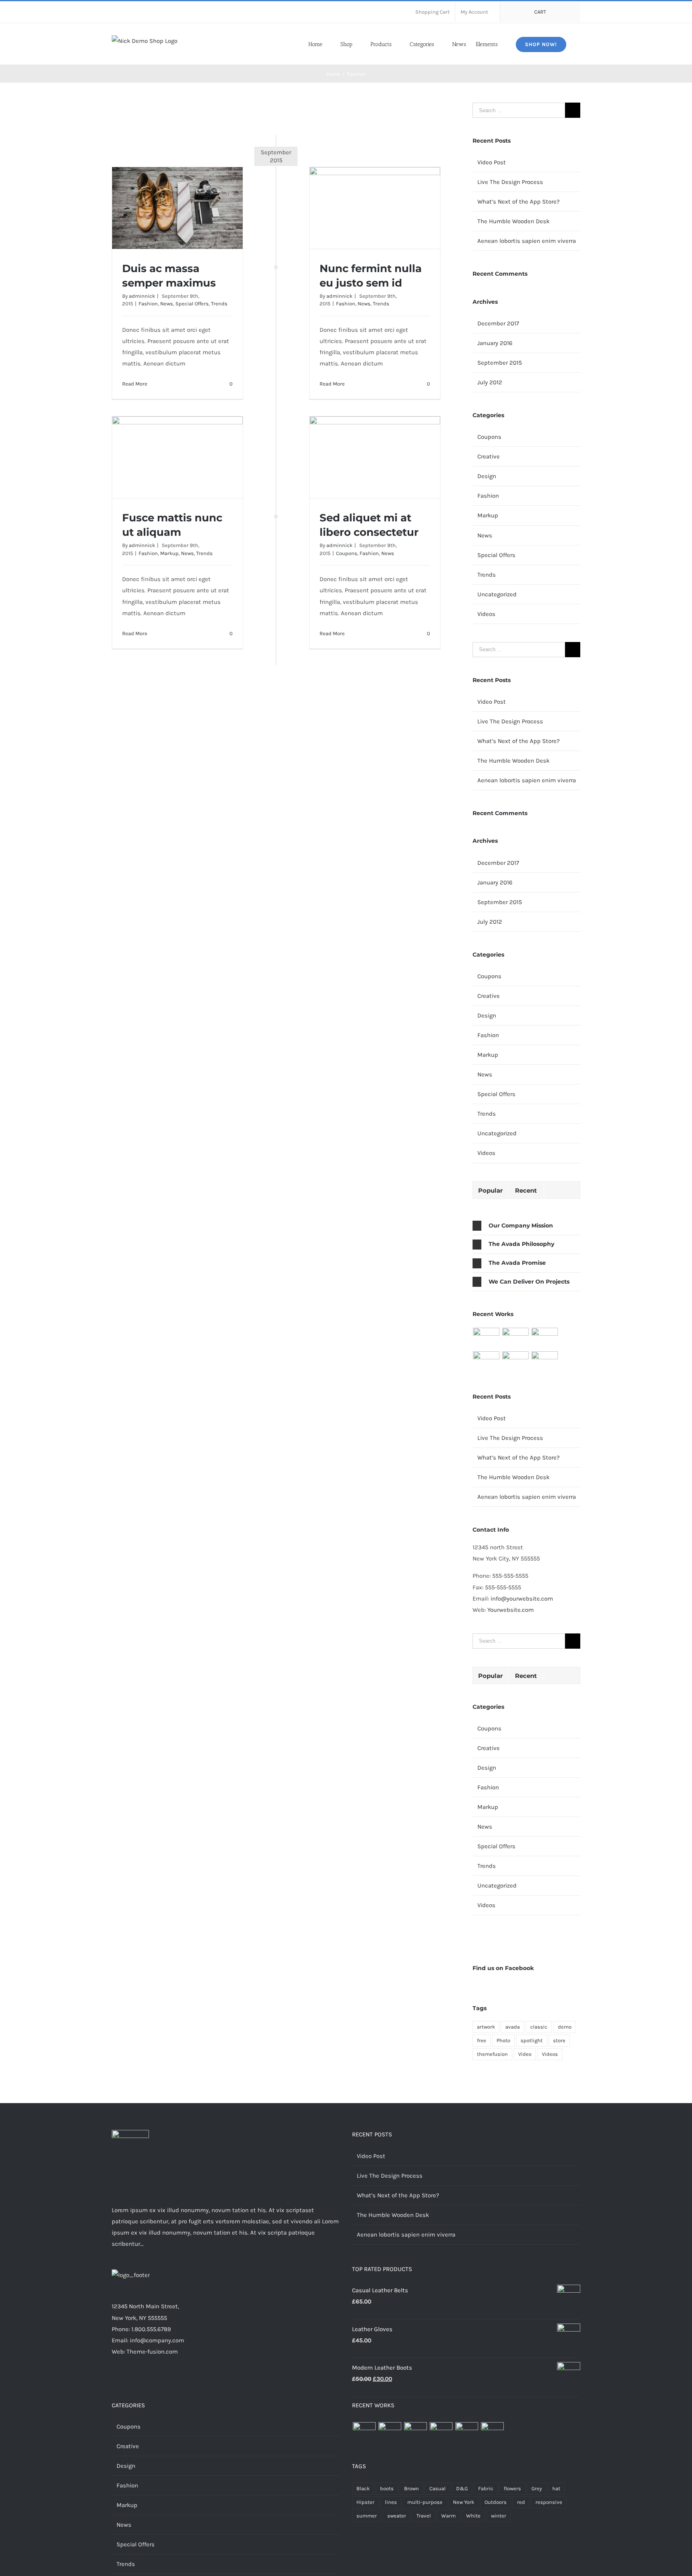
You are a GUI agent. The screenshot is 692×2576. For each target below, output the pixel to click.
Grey (537, 2488)
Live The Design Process (510, 182)
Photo (503, 2040)
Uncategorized (497, 594)
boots (387, 2488)
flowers (512, 2488)
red (521, 2502)
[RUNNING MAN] (516, 1362)
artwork (486, 2027)
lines (391, 2502)
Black (363, 2488)
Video (525, 2054)
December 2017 (498, 323)
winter (499, 2516)
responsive (549, 2502)
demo (565, 2027)
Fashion (148, 304)
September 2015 (500, 363)
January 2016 (495, 343)
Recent (526, 1190)
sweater (397, 2516)
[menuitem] (432, 12)
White (473, 2516)
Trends (219, 304)
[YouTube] (253, 2383)
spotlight (532, 2040)
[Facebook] (199, 2383)
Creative (489, 456)
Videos (486, 614)
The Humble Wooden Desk (513, 221)
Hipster (365, 2502)
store (559, 2040)
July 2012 (490, 382)
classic (539, 2027)
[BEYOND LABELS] (545, 1338)
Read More (135, 384)
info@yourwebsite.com (522, 1599)
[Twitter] (210, 2383)
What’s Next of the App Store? (518, 202)
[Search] (578, 44)
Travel (424, 2516)
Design (487, 476)
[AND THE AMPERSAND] (486, 1362)
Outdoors (496, 2502)
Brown (411, 2488)
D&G (462, 2488)
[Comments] (562, 1190)
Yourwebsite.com (511, 1610)
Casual (438, 2488)
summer (367, 2516)
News (167, 304)
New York (464, 2502)
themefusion (492, 2054)
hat (556, 2488)
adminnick (142, 296)
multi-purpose (425, 2502)
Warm (449, 2516)
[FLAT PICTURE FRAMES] (486, 1338)
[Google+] (242, 2383)
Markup (169, 553)
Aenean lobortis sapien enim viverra (527, 241)
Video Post (492, 162)
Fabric (486, 2488)
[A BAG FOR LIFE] (516, 1338)
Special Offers (192, 304)
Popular (490, 1190)
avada (513, 2027)
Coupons (347, 553)
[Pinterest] (231, 2383)
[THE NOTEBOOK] (545, 1362)
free (482, 2040)
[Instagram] (221, 2383)
